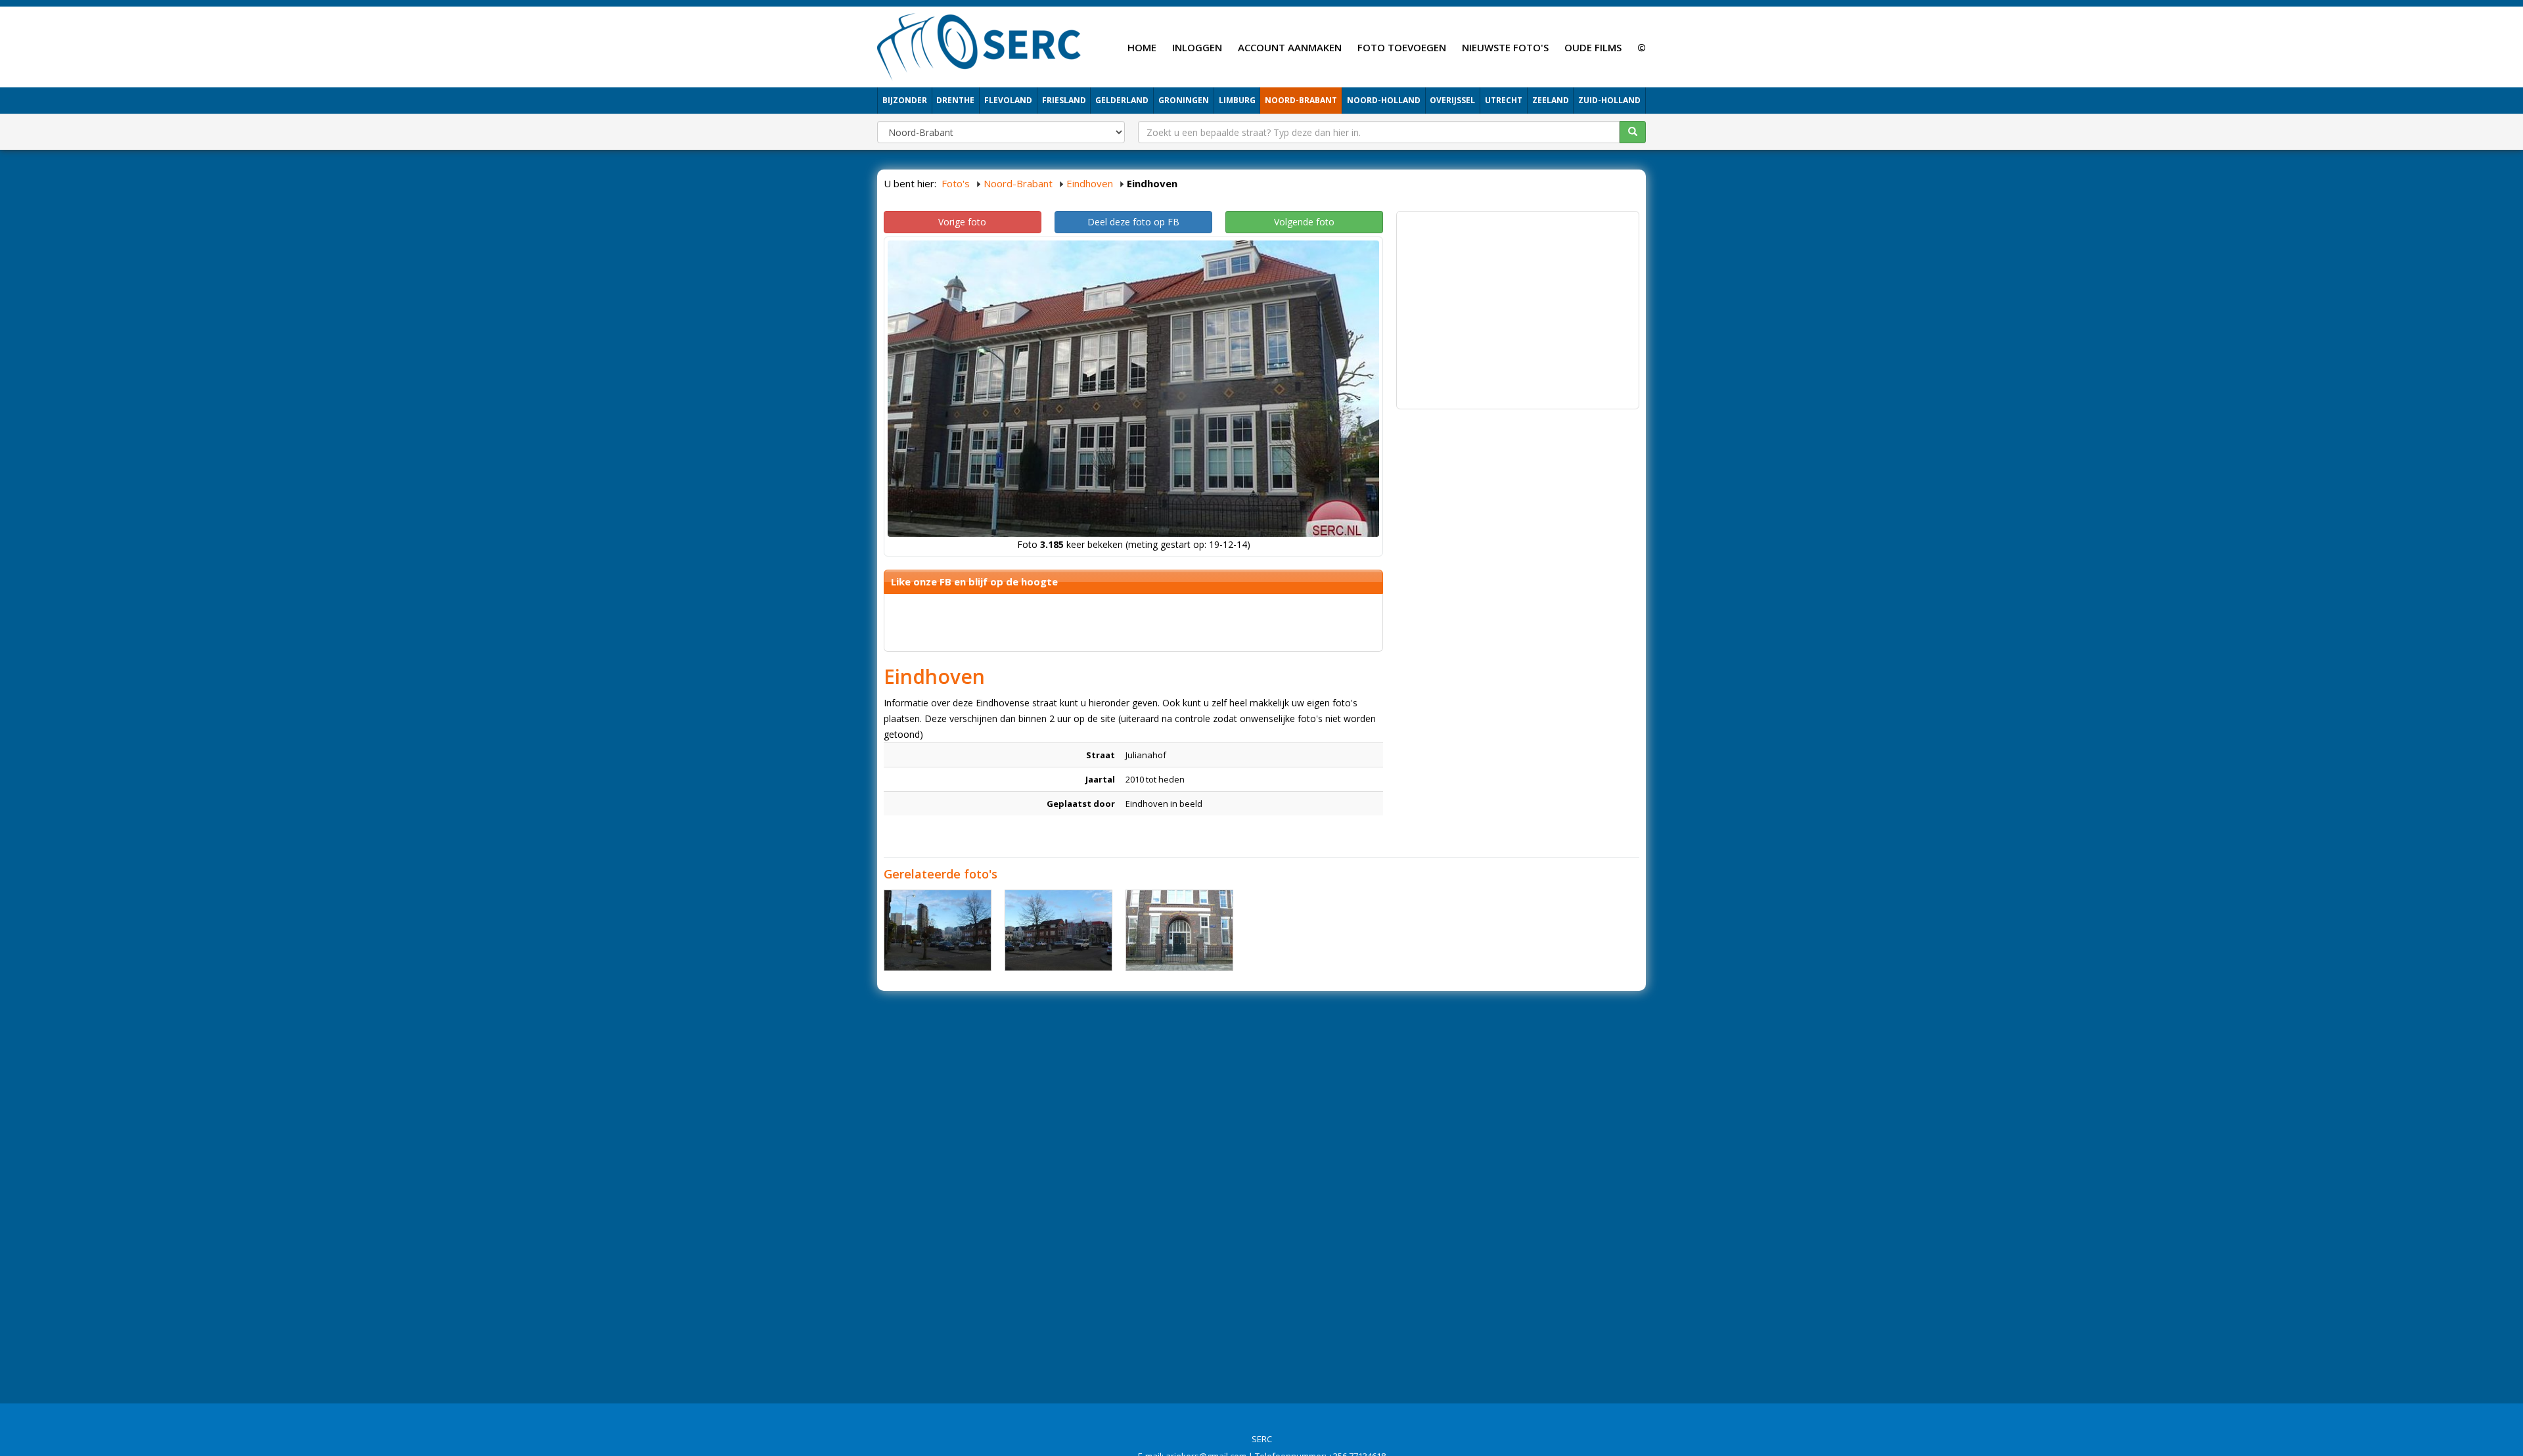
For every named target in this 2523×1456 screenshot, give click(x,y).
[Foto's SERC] (979, 45)
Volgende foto (1304, 222)
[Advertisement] (1518, 310)
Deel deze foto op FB (1133, 222)
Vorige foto (962, 222)
